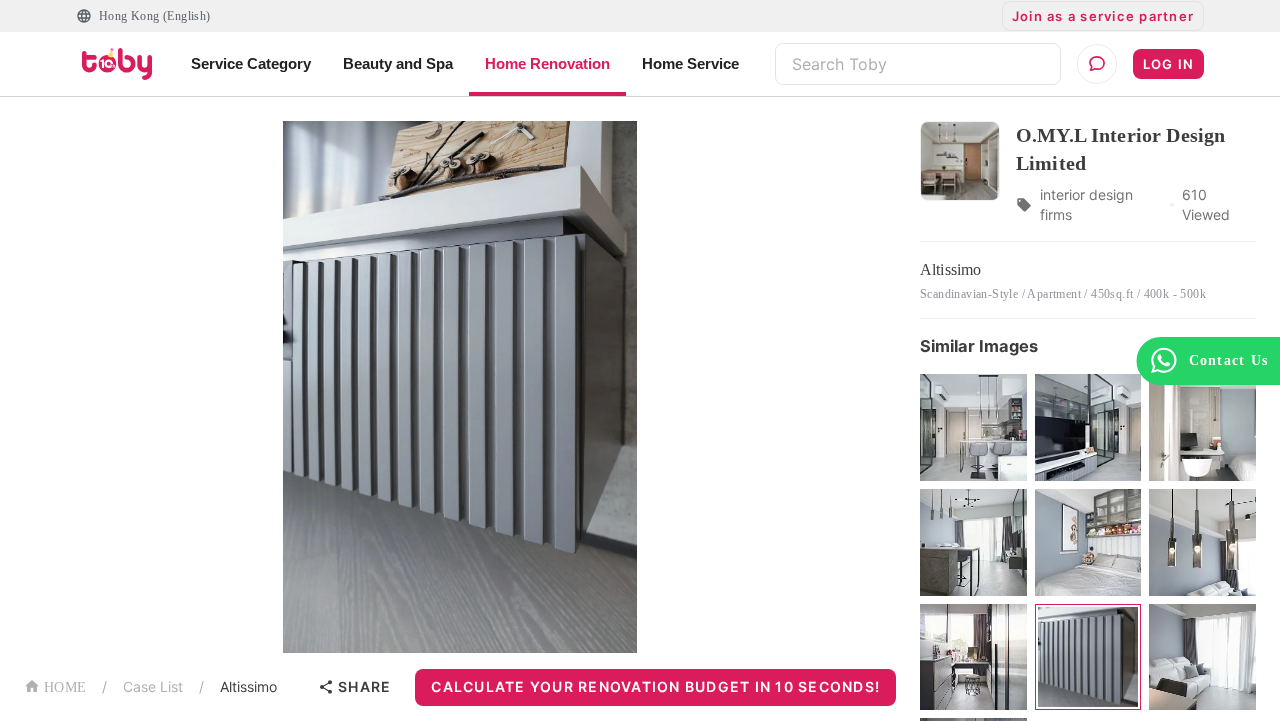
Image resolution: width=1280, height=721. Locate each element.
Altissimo (248, 686)
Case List (153, 686)
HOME (65, 687)
